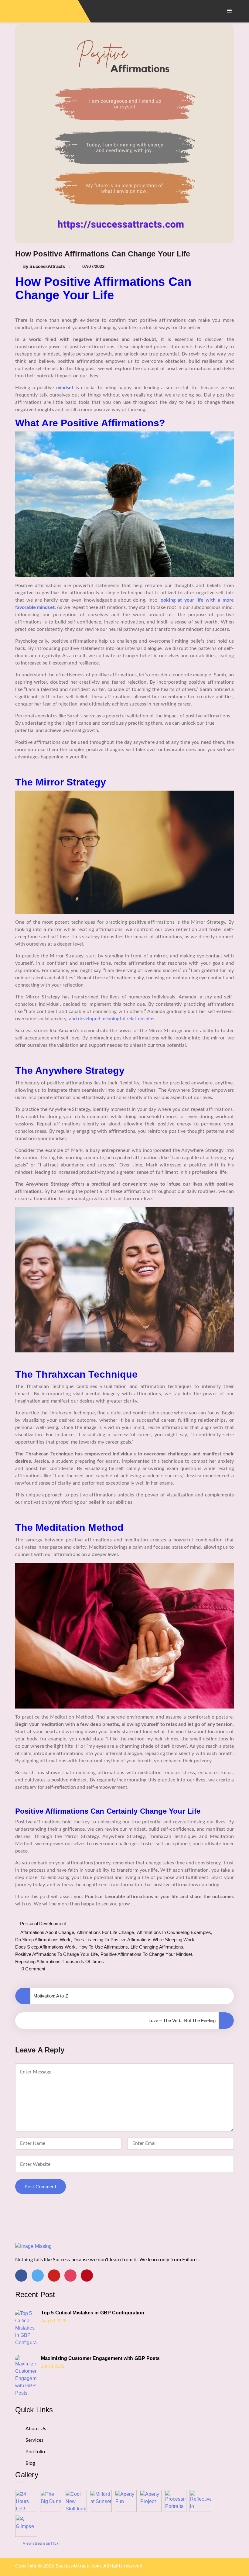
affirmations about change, (48, 1932)
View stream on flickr (41, 2543)
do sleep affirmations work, (44, 1940)
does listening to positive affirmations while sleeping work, (135, 1940)
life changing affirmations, (157, 1947)
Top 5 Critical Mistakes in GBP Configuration (93, 2313)
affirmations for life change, (106, 1932)
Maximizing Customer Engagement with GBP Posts (101, 2358)
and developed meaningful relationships (112, 1019)
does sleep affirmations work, (46, 1947)
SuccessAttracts (47, 266)
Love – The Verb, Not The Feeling (182, 2020)
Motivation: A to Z (51, 1996)
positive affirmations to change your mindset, (147, 1954)
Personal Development (43, 1923)
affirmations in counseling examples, (175, 1932)
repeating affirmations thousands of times (60, 1961)
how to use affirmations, (104, 1947)
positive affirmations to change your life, (57, 1954)
